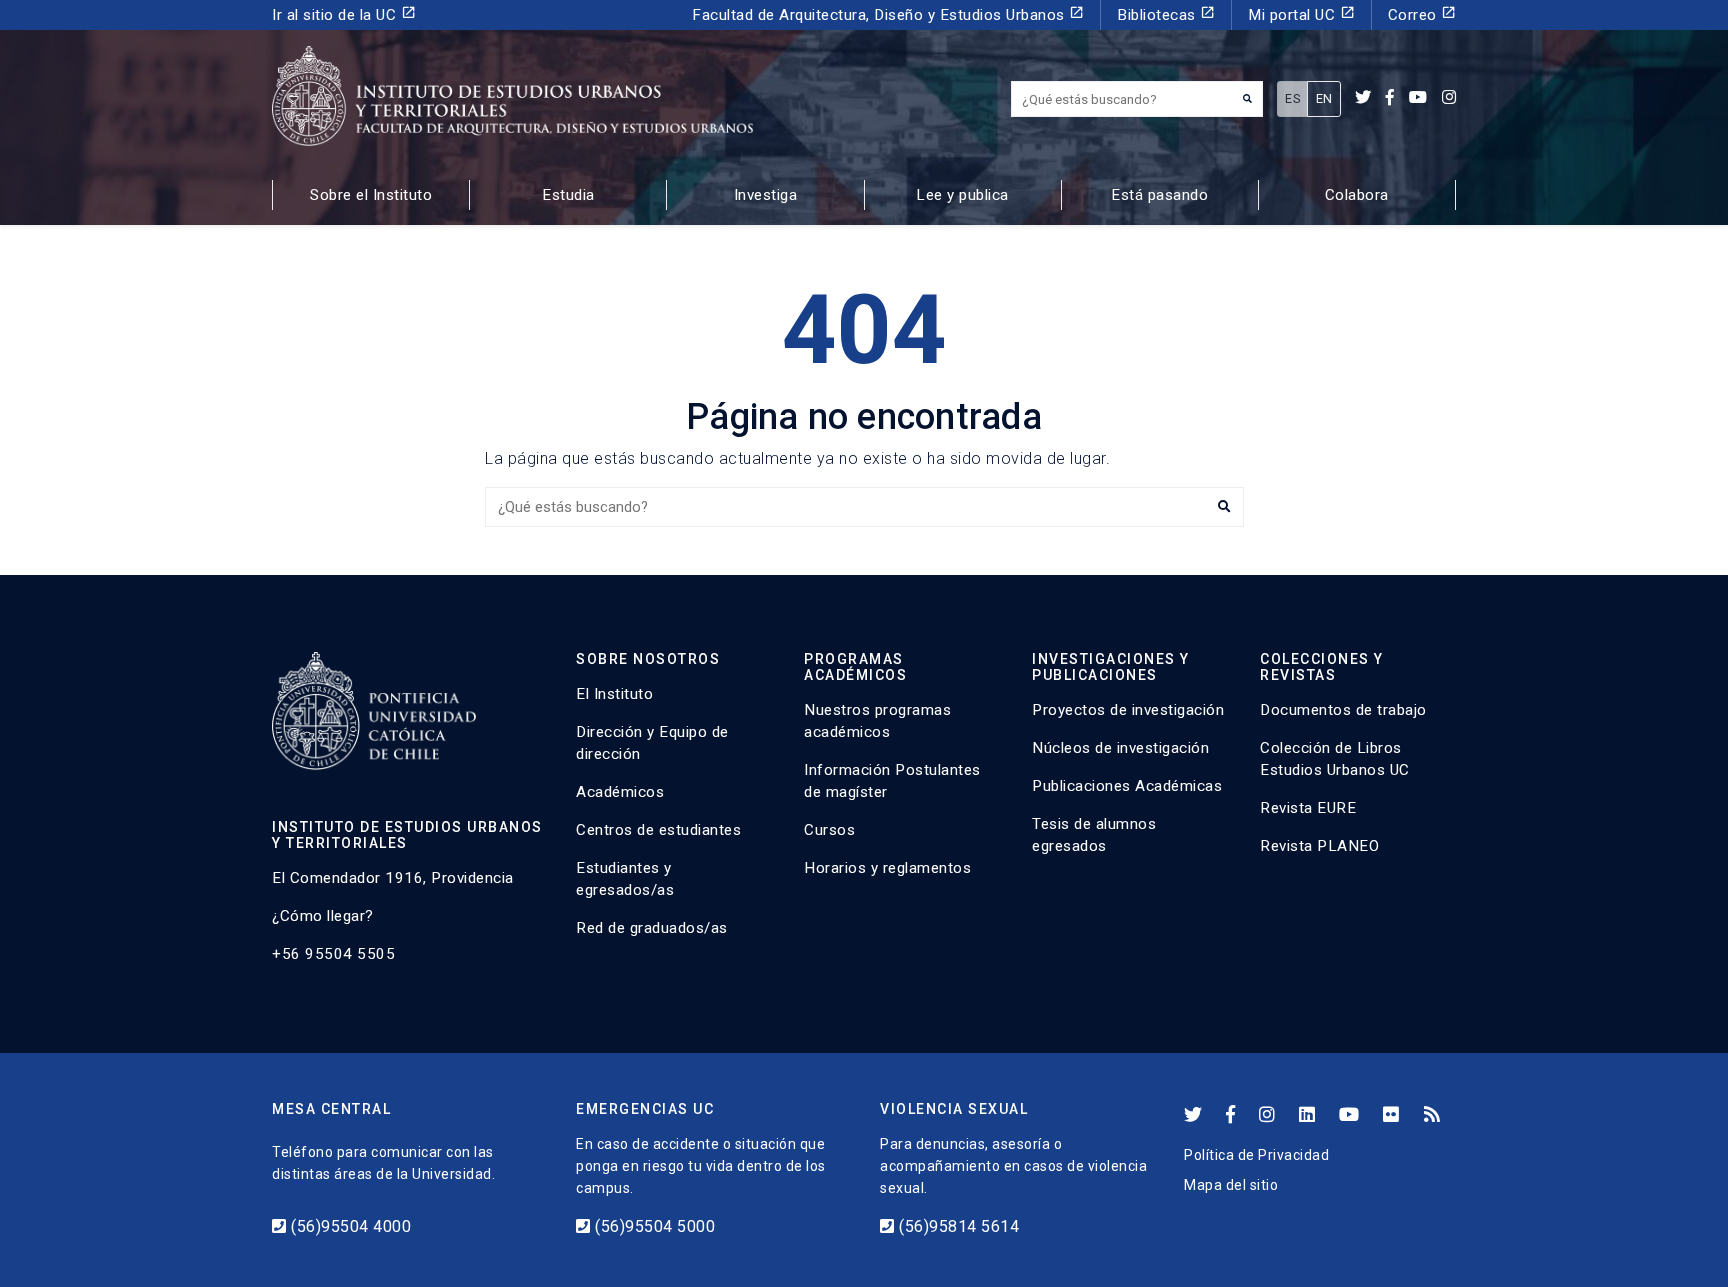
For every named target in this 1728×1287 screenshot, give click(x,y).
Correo (1422, 14)
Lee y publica (962, 195)
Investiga (766, 195)
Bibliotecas (1166, 14)
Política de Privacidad (1256, 1155)
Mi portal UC (1301, 14)
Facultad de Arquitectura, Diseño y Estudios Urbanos (888, 14)
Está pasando (1159, 195)
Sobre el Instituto (371, 195)
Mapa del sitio (1231, 1185)
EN (1324, 98)
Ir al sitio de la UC (344, 14)
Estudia (568, 195)
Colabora (1357, 195)
